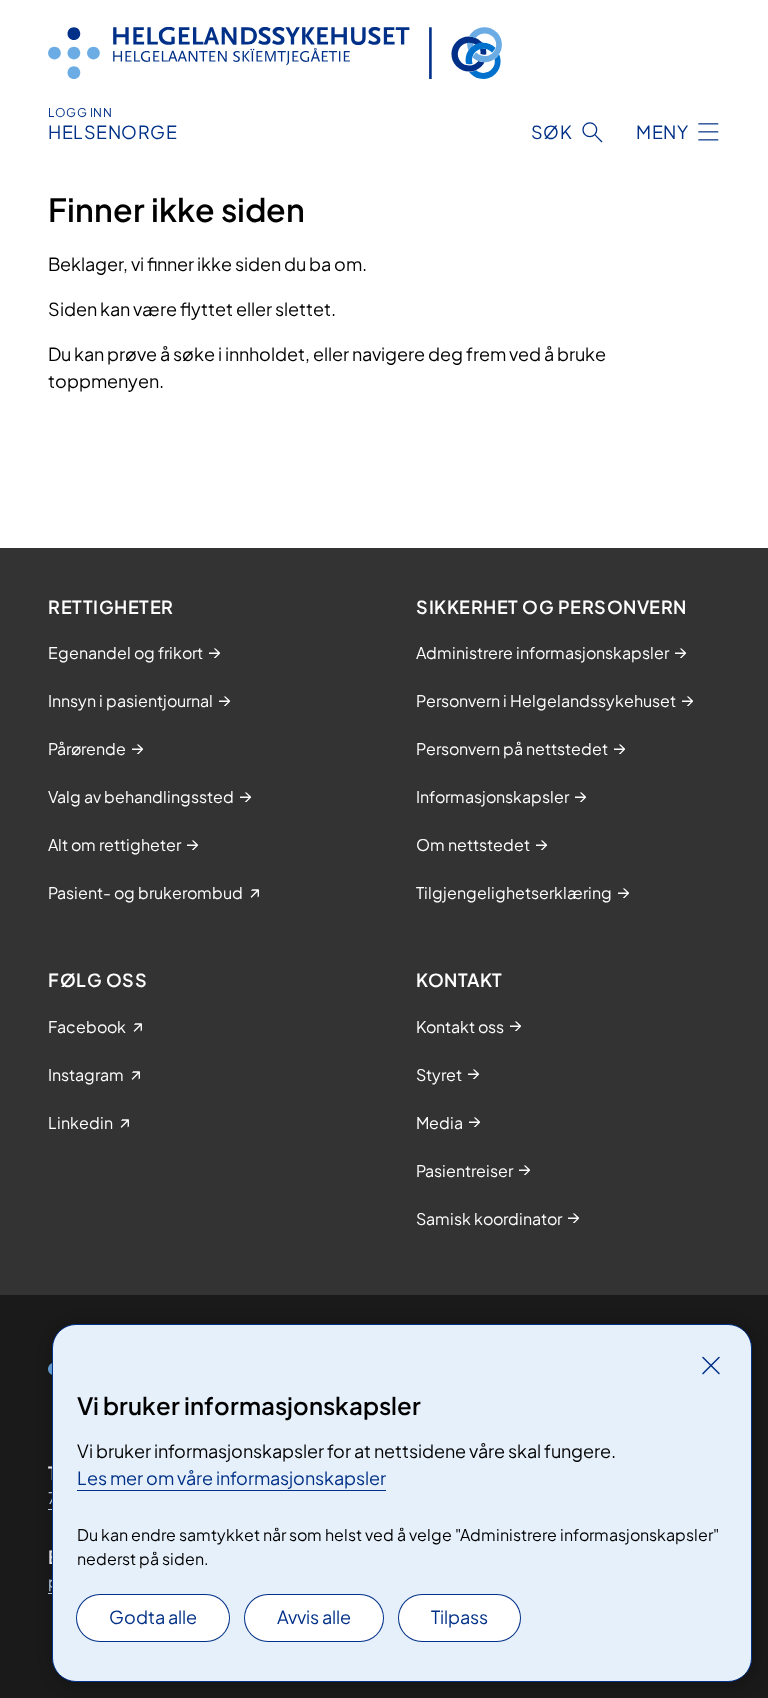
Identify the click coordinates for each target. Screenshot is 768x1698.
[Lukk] (711, 1365)
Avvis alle (314, 1616)
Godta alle (153, 1616)
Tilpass (459, 1616)
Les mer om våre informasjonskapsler (231, 1477)
